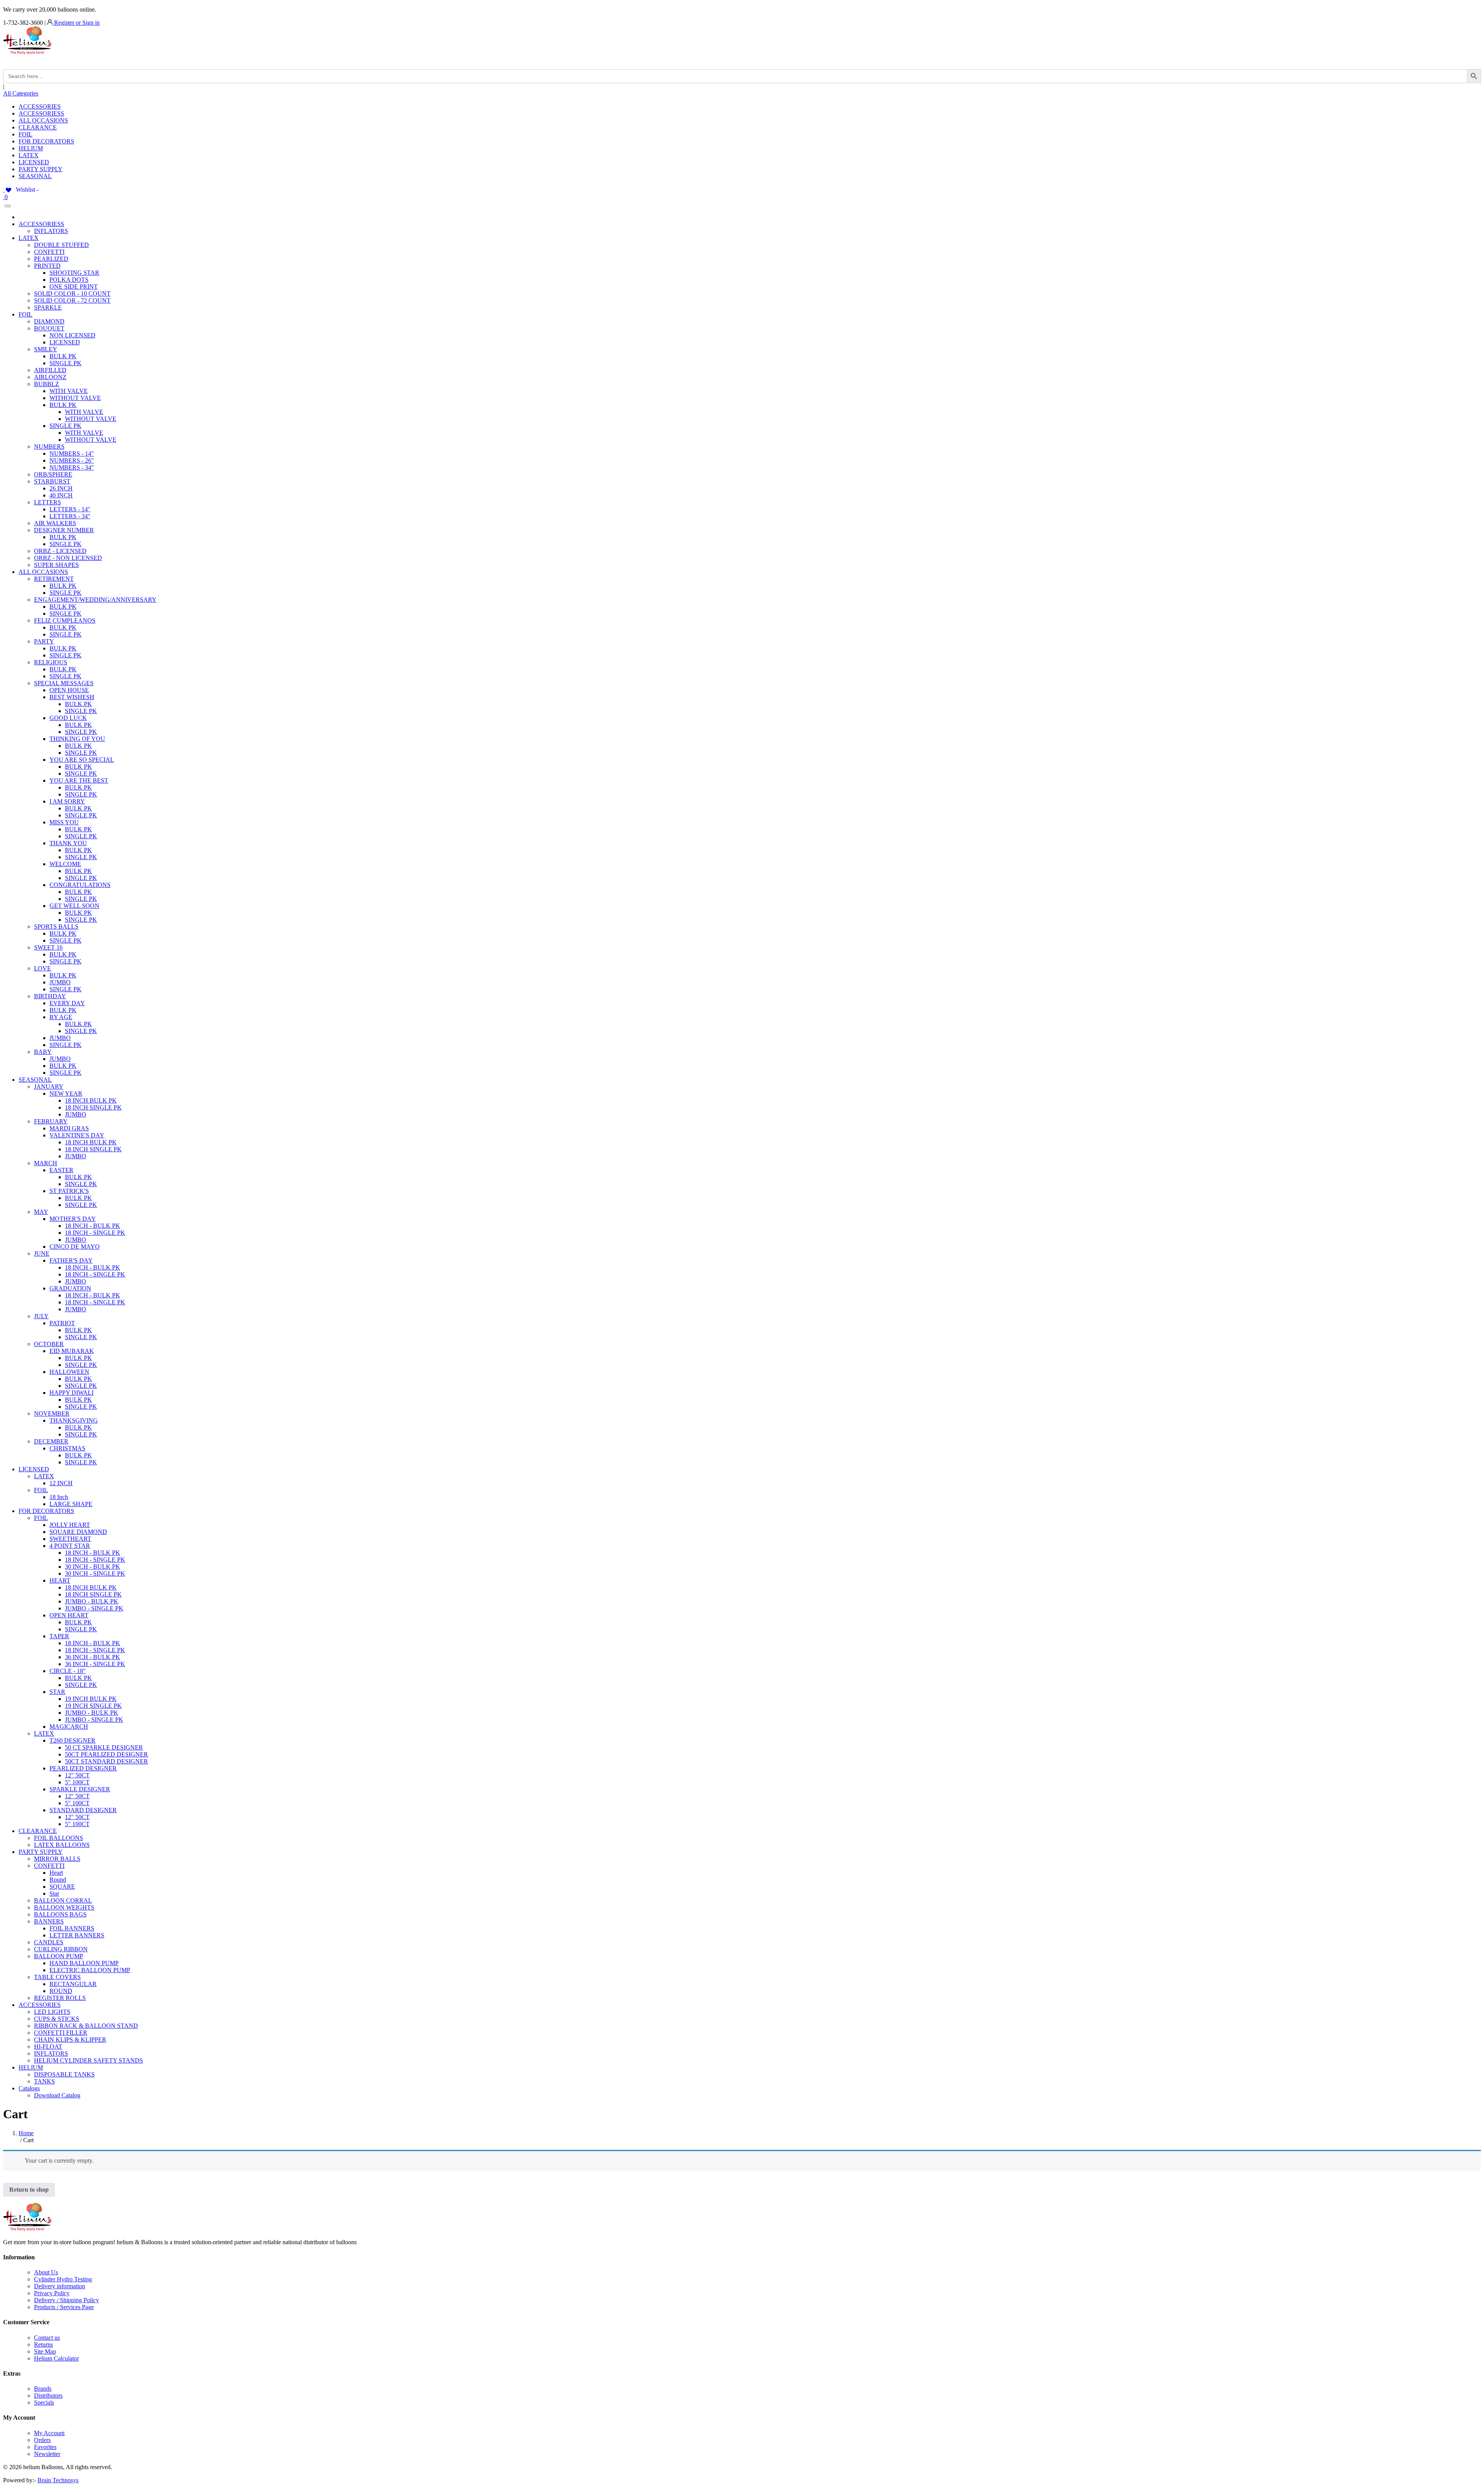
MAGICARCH (69, 1727)
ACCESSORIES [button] (40, 2005)
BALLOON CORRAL (63, 1900)
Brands (43, 2389)
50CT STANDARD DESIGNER (106, 1761)
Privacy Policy (52, 2293)
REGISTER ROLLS (60, 1998)
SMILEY (46, 349)
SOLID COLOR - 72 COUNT (72, 300)
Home (26, 2133)
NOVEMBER (52, 1413)
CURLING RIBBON (61, 1949)
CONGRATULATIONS (80, 885)
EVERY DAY (67, 1003)
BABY (43, 1052)
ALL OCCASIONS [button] (43, 572)
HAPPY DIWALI (71, 1393)
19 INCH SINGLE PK (93, 1706)
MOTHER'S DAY (73, 1219)
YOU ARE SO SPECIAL (82, 760)
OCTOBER (49, 1344)
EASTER (61, 1170)
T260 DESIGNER (72, 1740)
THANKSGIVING (74, 1420)
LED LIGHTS (52, 2012)
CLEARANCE (38, 127)
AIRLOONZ (50, 377)
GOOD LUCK (68, 718)
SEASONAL (35, 176)
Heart (56, 1873)
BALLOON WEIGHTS (64, 1907)
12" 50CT (77, 1775)
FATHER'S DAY (71, 1260)
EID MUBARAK (72, 1351)
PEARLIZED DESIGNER (83, 1768)
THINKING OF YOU (77, 739)
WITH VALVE (69, 391)
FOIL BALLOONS (59, 1838)
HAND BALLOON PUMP (84, 1963)
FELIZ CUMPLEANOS (65, 620)
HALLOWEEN (69, 1372)
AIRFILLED (50, 370)
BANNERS (49, 1921)
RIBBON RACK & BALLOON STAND (86, 2026)
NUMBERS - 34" (72, 467)
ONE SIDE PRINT (74, 287)
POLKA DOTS (69, 280)
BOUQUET (49, 328)
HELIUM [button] (31, 2067)
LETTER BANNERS (77, 1935)
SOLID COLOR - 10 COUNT (72, 294)
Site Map (45, 2351)
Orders (42, 2440)
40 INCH (61, 495)
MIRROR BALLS (57, 1859)
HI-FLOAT (48, 2047)
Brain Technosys (58, 2480)
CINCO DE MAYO (75, 1247)
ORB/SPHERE (53, 474)
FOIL (26, 134)
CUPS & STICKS (57, 2019)
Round (58, 1880)
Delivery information (60, 2286)
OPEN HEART (69, 1615)
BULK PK (63, 356)
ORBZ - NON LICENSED (68, 558)
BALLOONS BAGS (60, 1914)
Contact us (47, 2338)
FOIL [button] (26, 314)
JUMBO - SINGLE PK (94, 1608)
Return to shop (29, 2190)
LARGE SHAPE (71, 1504)
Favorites (45, 2447)
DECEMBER (51, 1441)
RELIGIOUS (51, 662)
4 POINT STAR (70, 1546)
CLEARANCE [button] (38, 1831)
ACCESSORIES (40, 106)
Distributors (48, 2396)
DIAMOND (49, 321)
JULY (41, 1316)
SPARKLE (48, 307)
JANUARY (49, 1087)
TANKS (44, 2081)
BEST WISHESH (72, 697)
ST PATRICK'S (69, 1191)
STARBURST (52, 481)
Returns (43, 2344)
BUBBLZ (47, 384)
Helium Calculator (56, 2358)
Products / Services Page (64, 2307)
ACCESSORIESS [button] (41, 224)
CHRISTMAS (67, 1448)
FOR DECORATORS (46, 141)
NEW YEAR (66, 1094)
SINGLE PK (66, 363)
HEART (60, 1580)
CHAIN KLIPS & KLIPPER (70, 2040)
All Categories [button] (21, 93)
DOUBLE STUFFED (61, 245)
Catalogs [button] (29, 2088)
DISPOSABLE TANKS (64, 2074)
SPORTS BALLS (56, 927)
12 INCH (61, 1483)
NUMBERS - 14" (72, 454)
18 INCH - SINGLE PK (95, 1233)
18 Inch (59, 1497)
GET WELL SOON (74, 906)
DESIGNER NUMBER (64, 530)
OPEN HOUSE (69, 690)
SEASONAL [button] (35, 1080)
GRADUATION (70, 1288)
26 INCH (61, 488)
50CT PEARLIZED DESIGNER (106, 1754)
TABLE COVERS (57, 1977)
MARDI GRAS (69, 1128)
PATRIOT (62, 1323)
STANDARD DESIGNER (83, 1810)
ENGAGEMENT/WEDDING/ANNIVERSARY (95, 600)
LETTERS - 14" (70, 509)
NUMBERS (49, 447)
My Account (49, 2433)
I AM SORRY (67, 801)
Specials (44, 2402)
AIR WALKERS (55, 523)
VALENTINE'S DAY (77, 1135)
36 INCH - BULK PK (93, 1657)
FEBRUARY (51, 1121)
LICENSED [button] (34, 1469)
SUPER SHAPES (56, 565)
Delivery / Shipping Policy (66, 2300)
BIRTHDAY (50, 996)
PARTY (44, 641)
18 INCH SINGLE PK (93, 1107)
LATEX (29, 155)
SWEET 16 (48, 947)
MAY (41, 1212)
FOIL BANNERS (72, 1928)
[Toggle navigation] (8, 206)
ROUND (61, 1991)
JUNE (42, 1254)
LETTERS (48, 502)
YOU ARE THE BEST (79, 780)
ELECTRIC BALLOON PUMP (90, 1970)
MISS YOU (64, 822)
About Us (46, 2272)
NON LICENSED (72, 335)
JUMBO (60, 982)
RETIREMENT (54, 579)
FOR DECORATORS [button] (46, 1511)
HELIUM (31, 148)
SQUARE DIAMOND (78, 1532)
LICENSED (34, 162)
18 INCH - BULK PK (93, 1226)
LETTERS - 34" (70, 516)
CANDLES (49, 1942)
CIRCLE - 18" (68, 1671)
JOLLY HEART (70, 1525)
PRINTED (47, 266)
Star (54, 1893)
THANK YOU (68, 843)
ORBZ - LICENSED (60, 551)
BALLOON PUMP (59, 1956)
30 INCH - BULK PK (93, 1567)
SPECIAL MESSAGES (64, 683)
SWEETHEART (70, 1539)
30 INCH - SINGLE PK (95, 1573)
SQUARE (62, 1887)
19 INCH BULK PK (91, 1699)
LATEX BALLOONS (62, 1845)
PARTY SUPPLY (41, 169)
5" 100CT (77, 1782)
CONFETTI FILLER (61, 2033)
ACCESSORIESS (41, 113)
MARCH (46, 1163)
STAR (57, 1692)
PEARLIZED (51, 259)
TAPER (59, 1636)
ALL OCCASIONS (43, 120)
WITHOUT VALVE (75, 398)
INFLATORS (51, 231)
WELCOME (65, 864)
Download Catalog (57, 2095)
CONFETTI (49, 252)
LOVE (43, 968)
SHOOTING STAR (74, 273)
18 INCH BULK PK (91, 1100)
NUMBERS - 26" (72, 460)
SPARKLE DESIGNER (80, 1789)
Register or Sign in (76, 23)
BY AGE (61, 1017)
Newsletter (47, 2454)
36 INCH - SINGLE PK (95, 1664)
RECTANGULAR (73, 1984)
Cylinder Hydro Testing (63, 2279)
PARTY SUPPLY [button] (41, 1852)
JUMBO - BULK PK (92, 1601)
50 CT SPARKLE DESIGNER (104, 1747)
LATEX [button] (29, 238)
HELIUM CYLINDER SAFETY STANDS (88, 2060)
